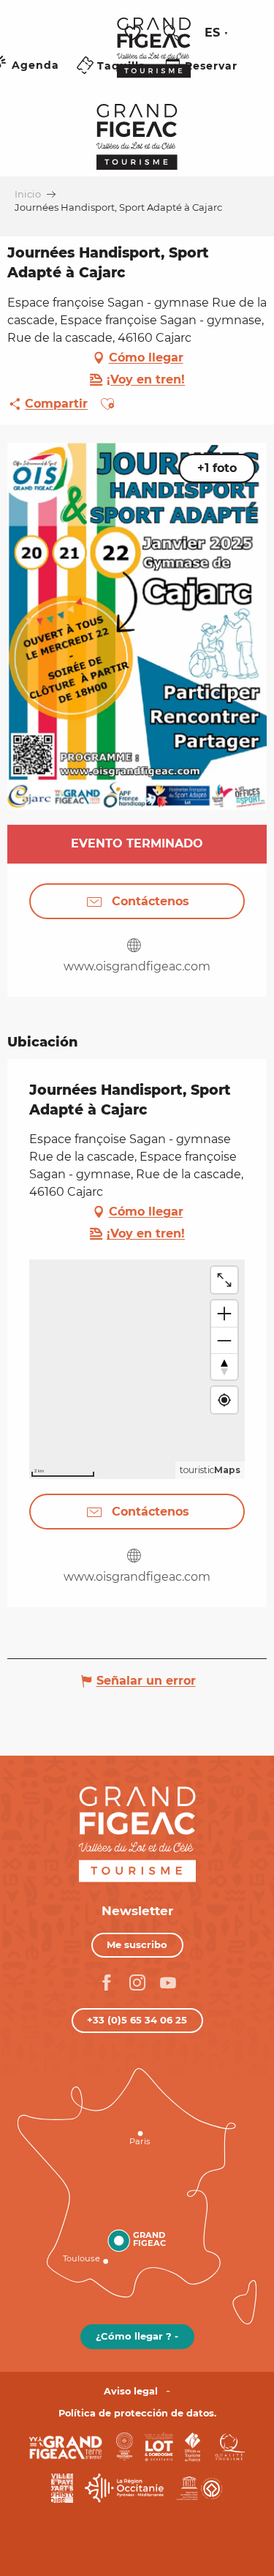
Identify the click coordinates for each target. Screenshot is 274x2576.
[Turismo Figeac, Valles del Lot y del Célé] (154, 58)
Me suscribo (137, 1944)
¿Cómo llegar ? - (137, 2336)
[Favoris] (134, 33)
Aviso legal (131, 2391)
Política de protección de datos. (137, 2413)
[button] (172, 33)
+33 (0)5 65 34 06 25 (137, 2020)
